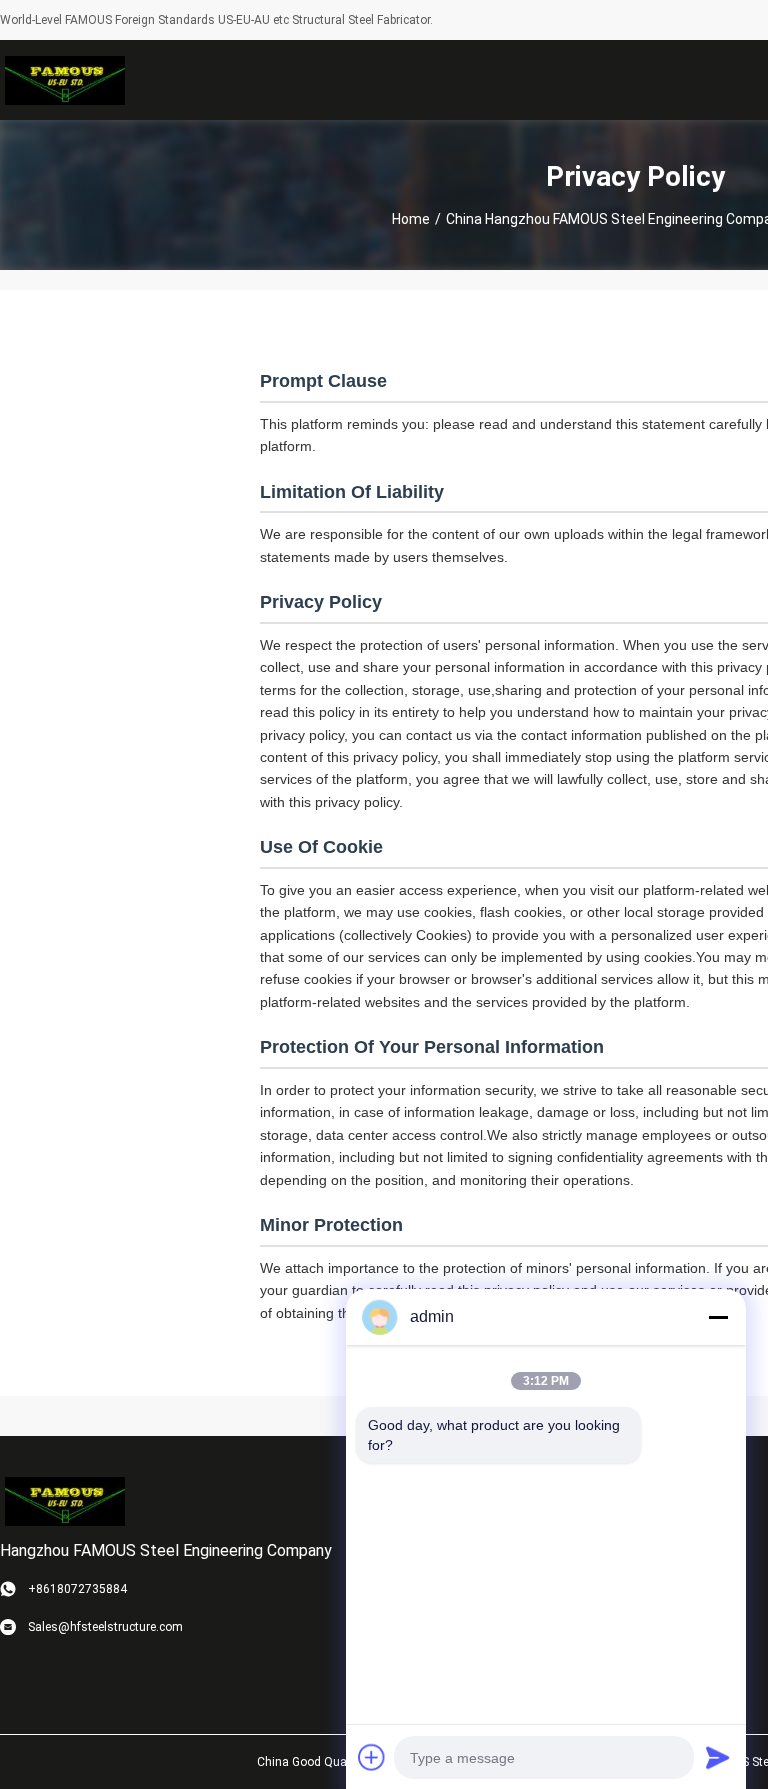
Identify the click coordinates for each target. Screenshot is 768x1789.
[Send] (718, 1757)
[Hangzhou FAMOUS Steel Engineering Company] (65, 80)
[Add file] (372, 1757)
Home (411, 219)
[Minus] (718, 1317)
